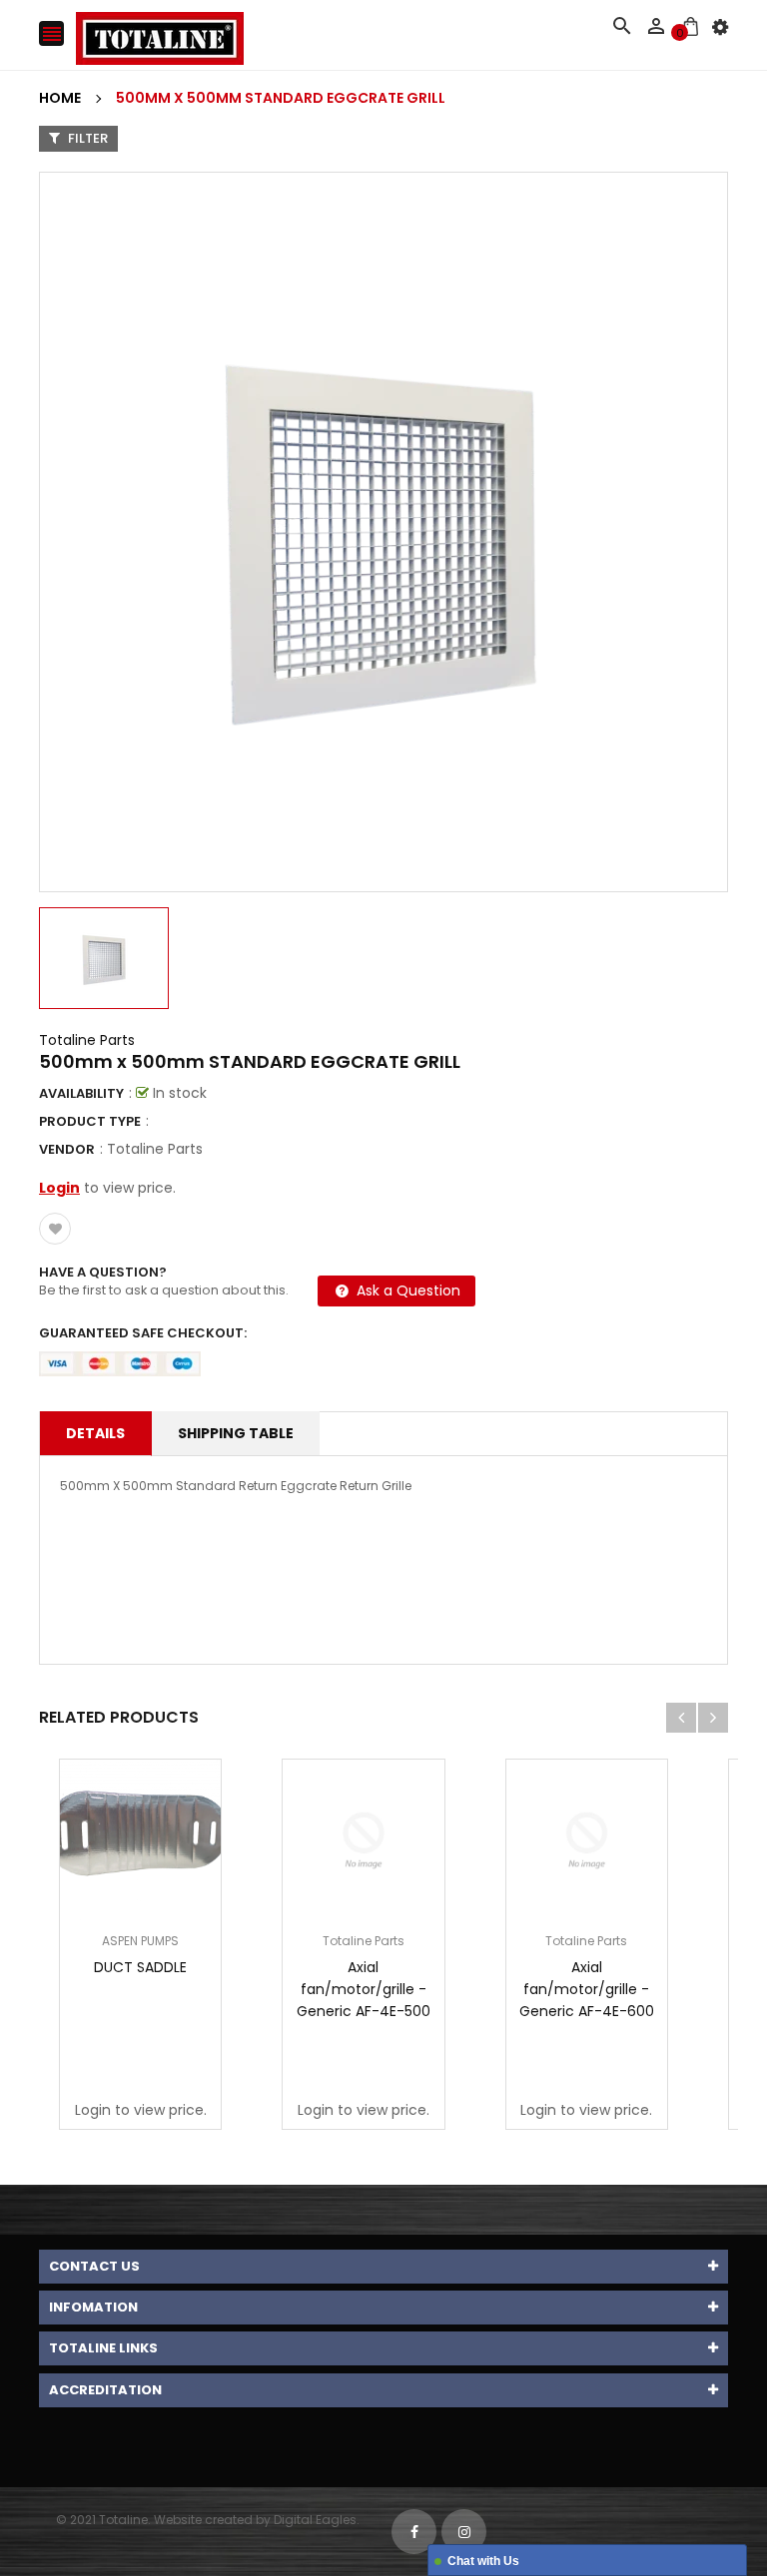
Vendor (67, 1149)
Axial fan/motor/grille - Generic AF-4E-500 (364, 1989)
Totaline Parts (87, 1040)
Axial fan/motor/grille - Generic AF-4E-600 (587, 1989)
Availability (81, 1093)
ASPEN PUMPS (140, 1941)
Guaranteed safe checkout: (143, 1333)
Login (59, 1188)
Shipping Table (236, 1433)
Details (95, 1433)
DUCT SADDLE (140, 1967)
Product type (90, 1121)
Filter (86, 138)
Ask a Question (406, 1290)
